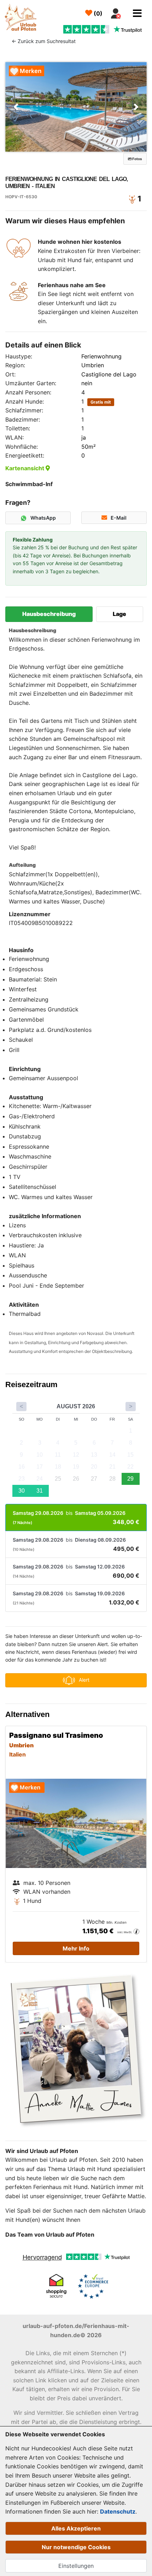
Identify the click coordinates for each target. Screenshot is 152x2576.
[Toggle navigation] (137, 13)
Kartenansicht (25, 468)
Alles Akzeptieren (76, 2528)
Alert (84, 1680)
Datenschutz (118, 2511)
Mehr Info (76, 1948)
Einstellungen (76, 2566)
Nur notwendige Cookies (76, 2547)
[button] (16, 107)
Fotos (137, 159)
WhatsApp (43, 518)
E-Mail (119, 518)
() (97, 13)
